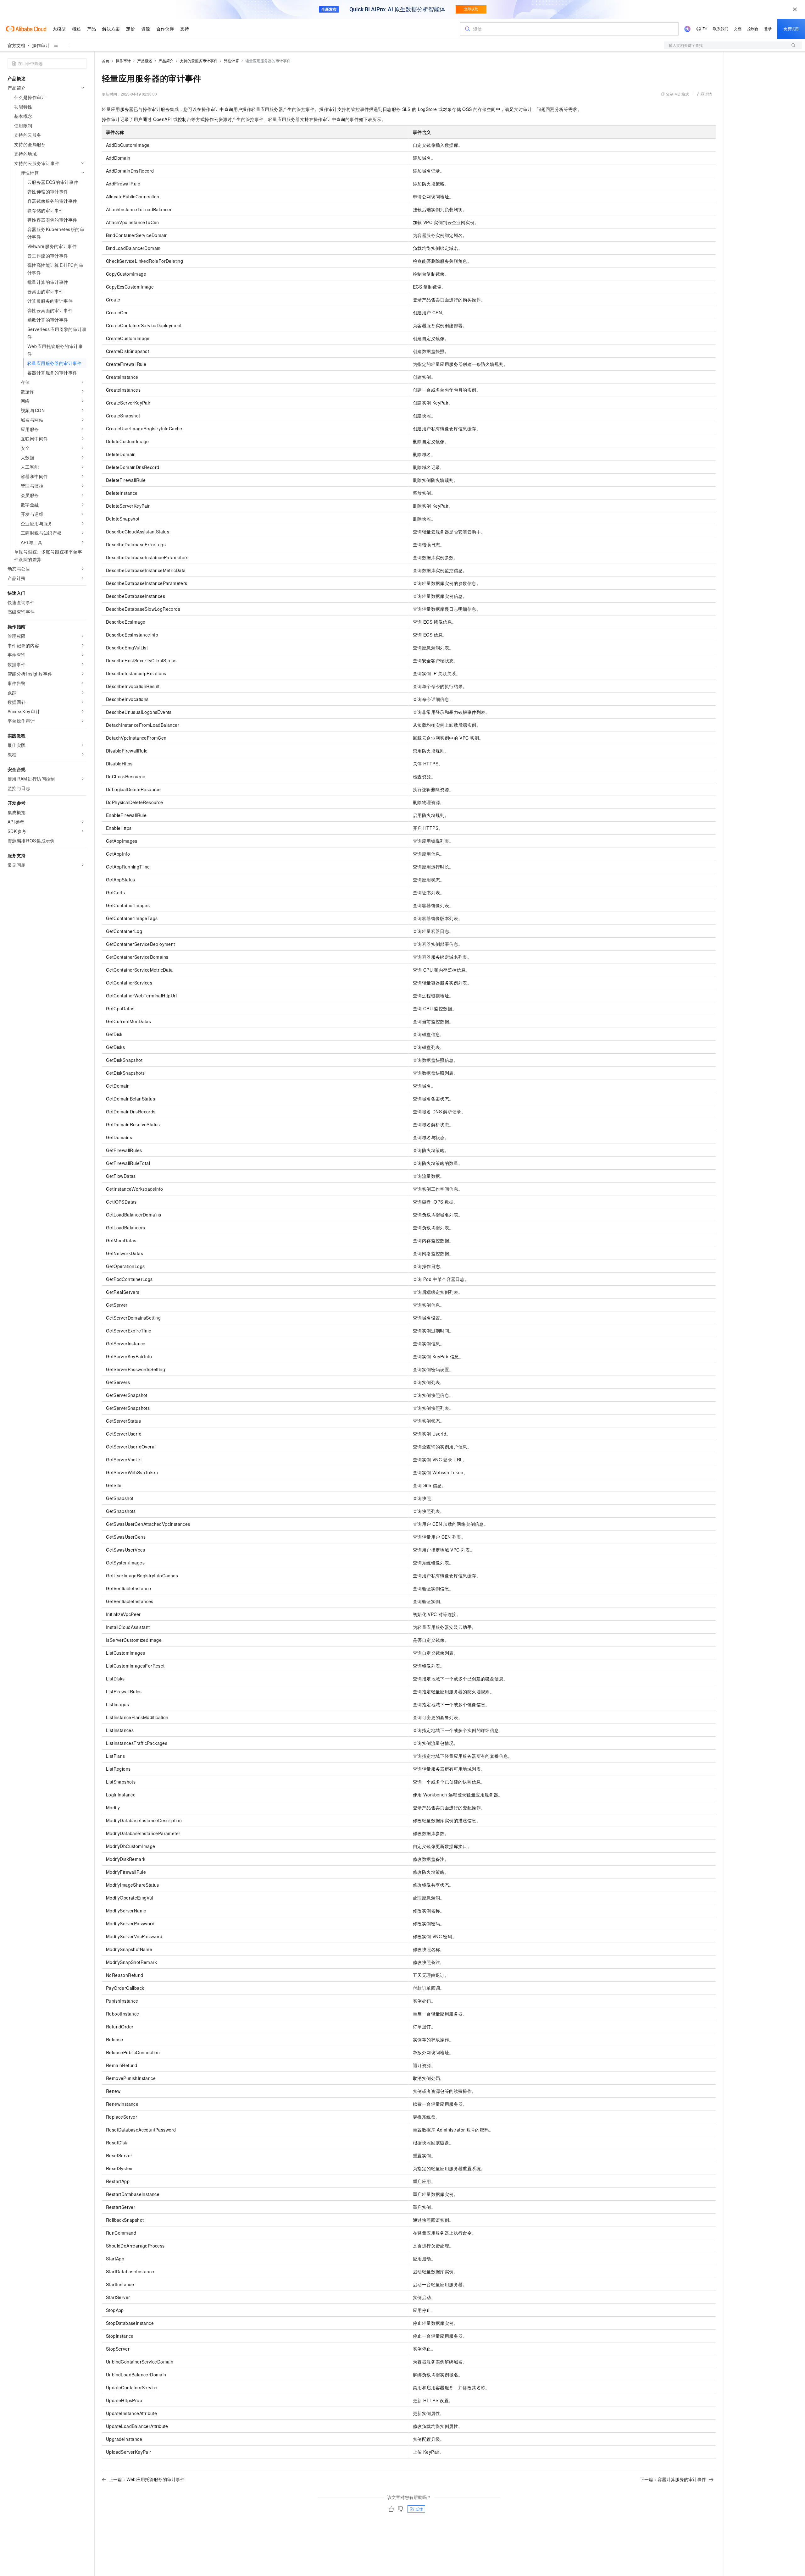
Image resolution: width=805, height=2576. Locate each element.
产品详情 (704, 94)
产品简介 (166, 61)
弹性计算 (231, 61)
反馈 (419, 2509)
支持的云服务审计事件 (199, 61)
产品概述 (145, 61)
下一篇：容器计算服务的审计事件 (673, 2479)
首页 (106, 61)
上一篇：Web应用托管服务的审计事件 (147, 2479)
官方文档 (16, 45)
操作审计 (41, 45)
